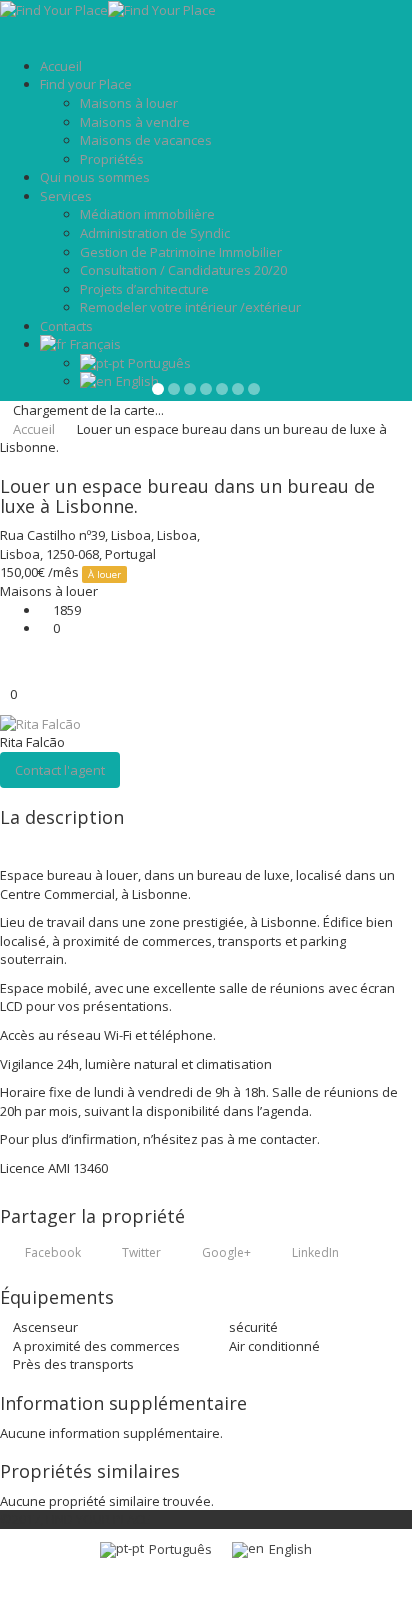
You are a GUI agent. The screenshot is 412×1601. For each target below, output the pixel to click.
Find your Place (86, 84)
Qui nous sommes (95, 177)
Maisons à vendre (135, 122)
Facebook (51, 1252)
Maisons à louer (129, 103)
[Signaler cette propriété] (5, 657)
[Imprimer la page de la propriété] (5, 675)
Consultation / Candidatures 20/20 (183, 270)
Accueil (61, 66)
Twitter (140, 1252)
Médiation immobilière (147, 214)
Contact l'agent (60, 770)
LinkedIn (314, 1252)
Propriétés (112, 159)
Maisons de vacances (146, 140)
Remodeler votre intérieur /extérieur (190, 307)
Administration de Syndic (155, 233)
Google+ (225, 1252)
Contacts (66, 326)
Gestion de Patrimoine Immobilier (181, 252)
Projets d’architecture (144, 289)
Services (66, 196)
